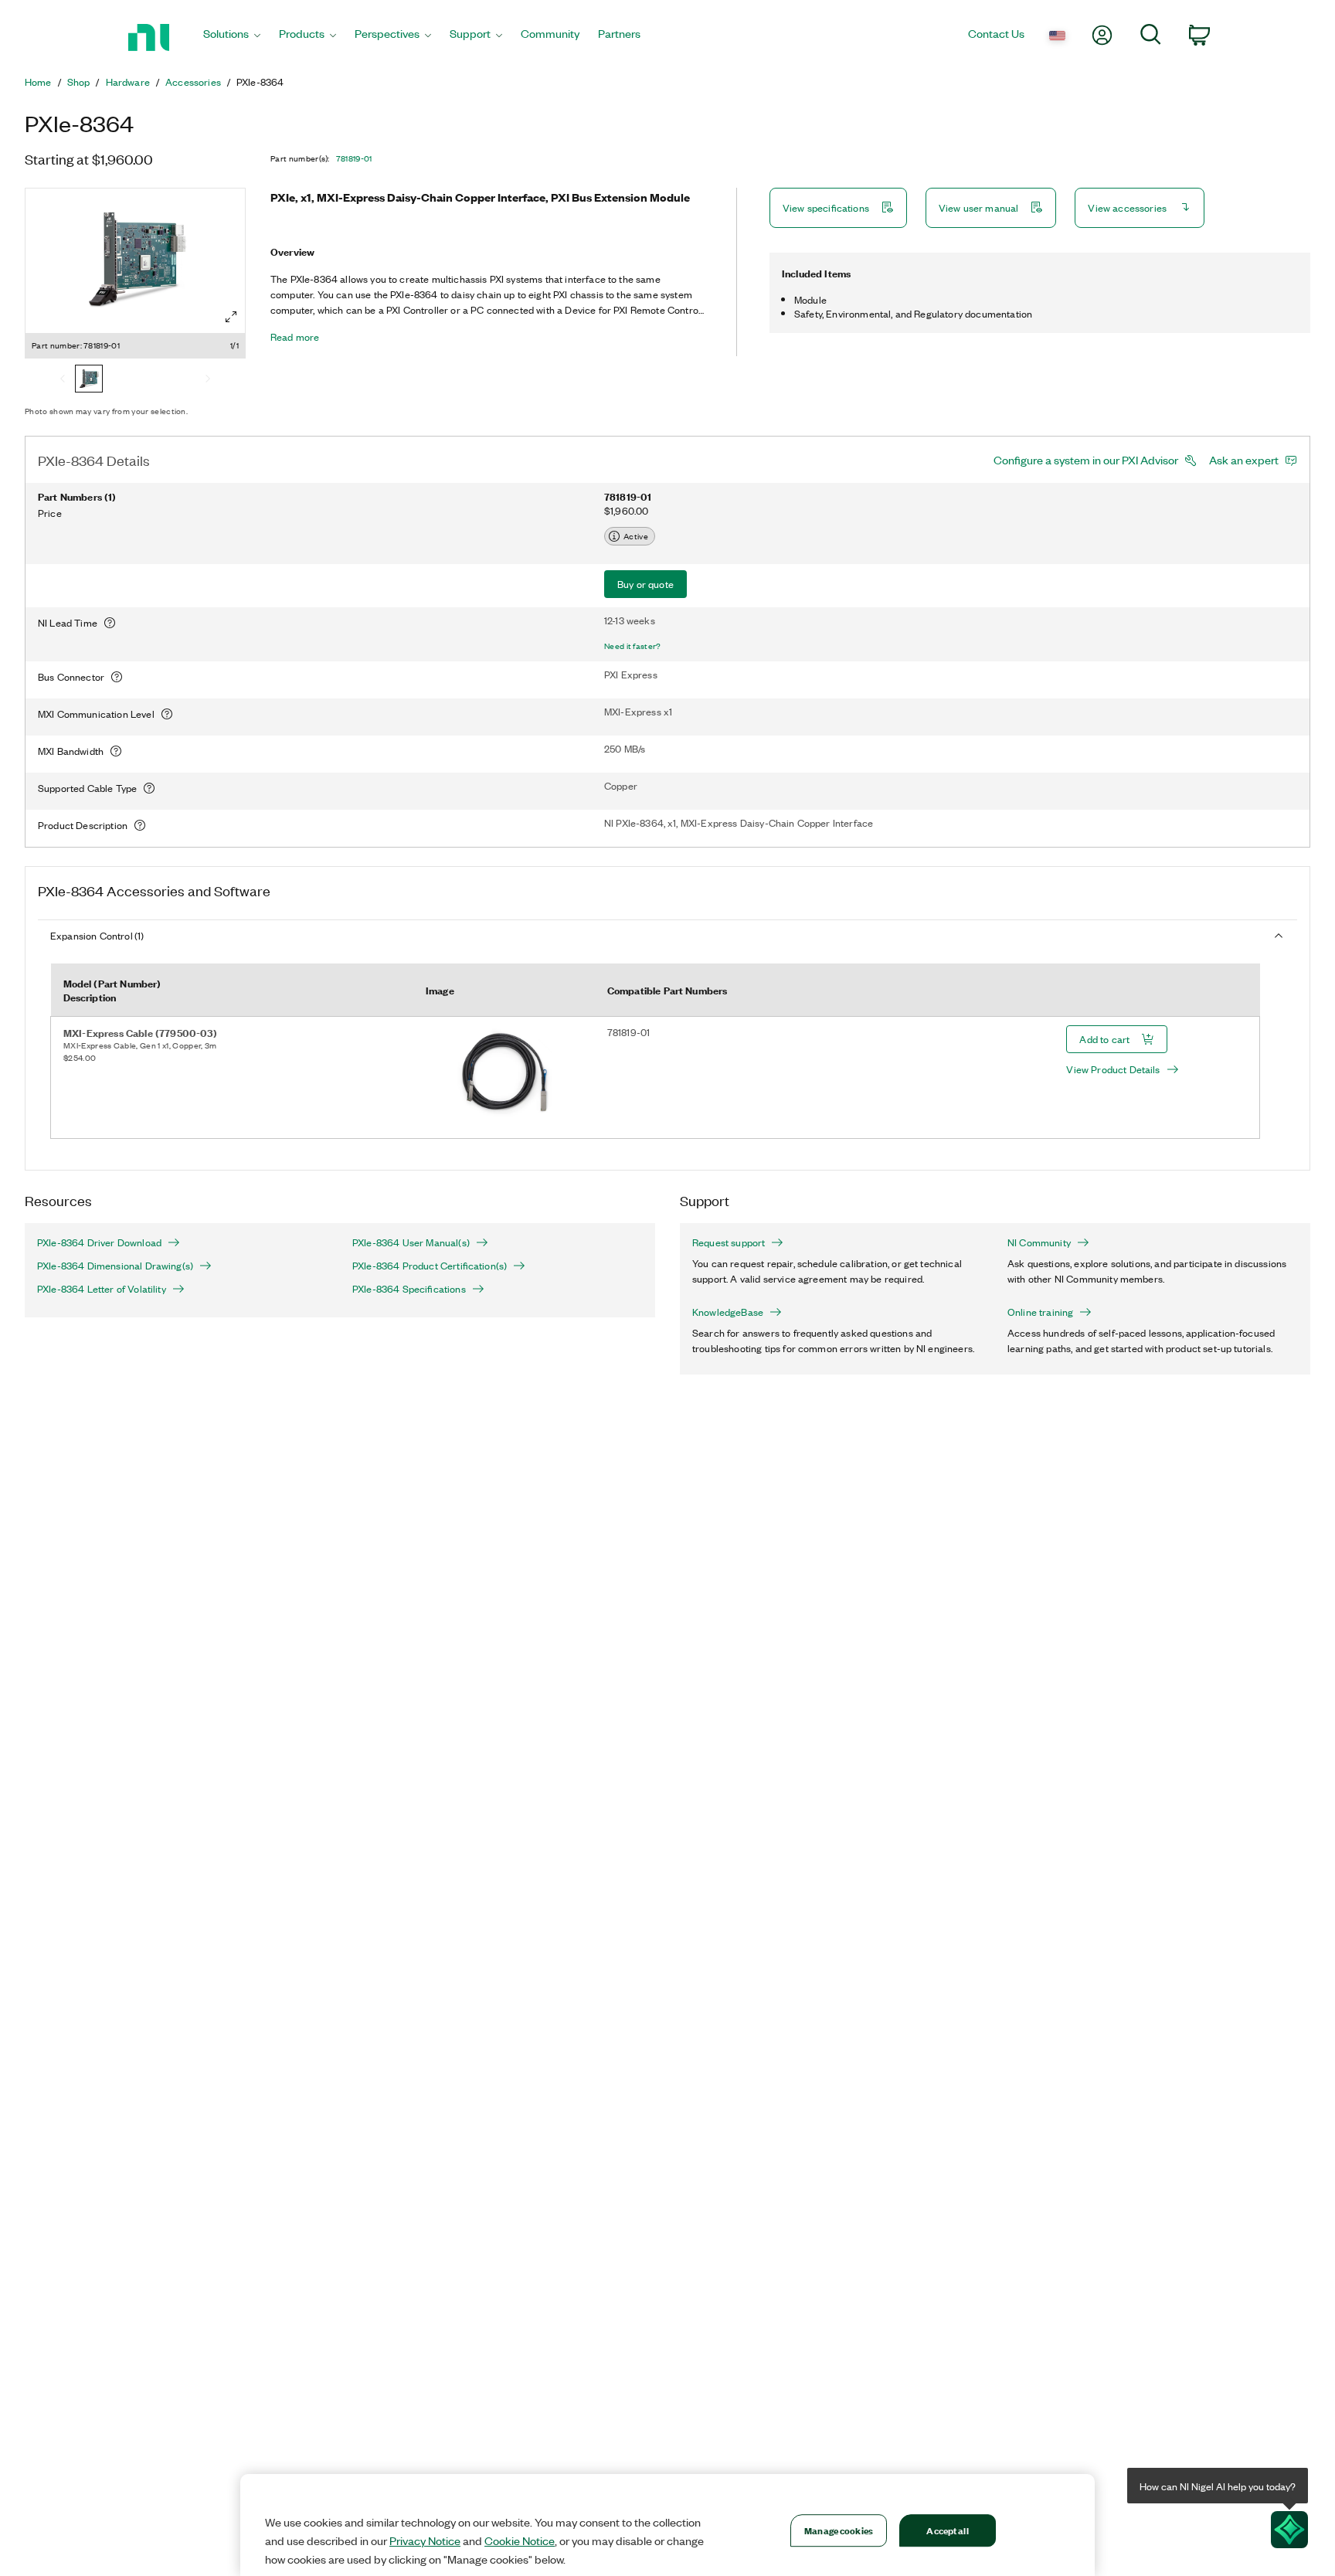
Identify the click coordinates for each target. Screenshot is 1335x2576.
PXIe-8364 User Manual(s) (411, 1242)
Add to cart (1104, 1039)
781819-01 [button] (354, 158)
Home (38, 82)
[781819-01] (89, 380)
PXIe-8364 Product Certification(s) (430, 1266)
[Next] (208, 380)
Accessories (193, 82)
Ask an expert (1244, 460)
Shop (79, 82)
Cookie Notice (520, 2540)
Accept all (947, 2530)
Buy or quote (645, 584)
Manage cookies (839, 2530)
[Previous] (63, 380)
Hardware (128, 82)
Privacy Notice (425, 2540)
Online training (1040, 1312)
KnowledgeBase (728, 1312)
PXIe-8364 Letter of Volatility (102, 1289)
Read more (295, 337)
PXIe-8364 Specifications (409, 1289)
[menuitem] (232, 37)
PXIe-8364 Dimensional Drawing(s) (115, 1266)
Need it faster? (633, 646)
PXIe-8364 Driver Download (99, 1242)
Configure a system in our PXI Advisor (1086, 460)
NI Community (1039, 1242)
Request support (729, 1242)
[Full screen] (231, 317)
